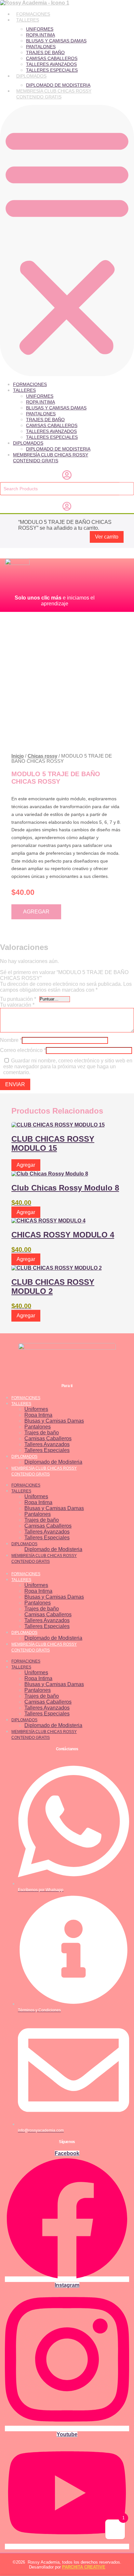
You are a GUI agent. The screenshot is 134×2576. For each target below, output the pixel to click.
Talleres (28, 20)
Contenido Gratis (39, 97)
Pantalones (41, 47)
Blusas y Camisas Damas (56, 41)
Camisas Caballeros (52, 58)
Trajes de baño (45, 52)
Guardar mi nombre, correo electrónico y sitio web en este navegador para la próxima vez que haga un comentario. (68, 1066)
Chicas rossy (42, 756)
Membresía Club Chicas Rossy (54, 91)
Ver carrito (107, 537)
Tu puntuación (18, 999)
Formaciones (33, 14)
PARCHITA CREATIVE (84, 2567)
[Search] (127, 489)
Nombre (11, 1040)
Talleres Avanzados (51, 64)
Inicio (18, 756)
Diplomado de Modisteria (58, 85)
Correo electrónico (23, 1050)
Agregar (36, 912)
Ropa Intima (40, 35)
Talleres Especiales (52, 70)
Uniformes (40, 29)
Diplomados (31, 76)
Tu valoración (17, 1005)
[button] (67, 241)
